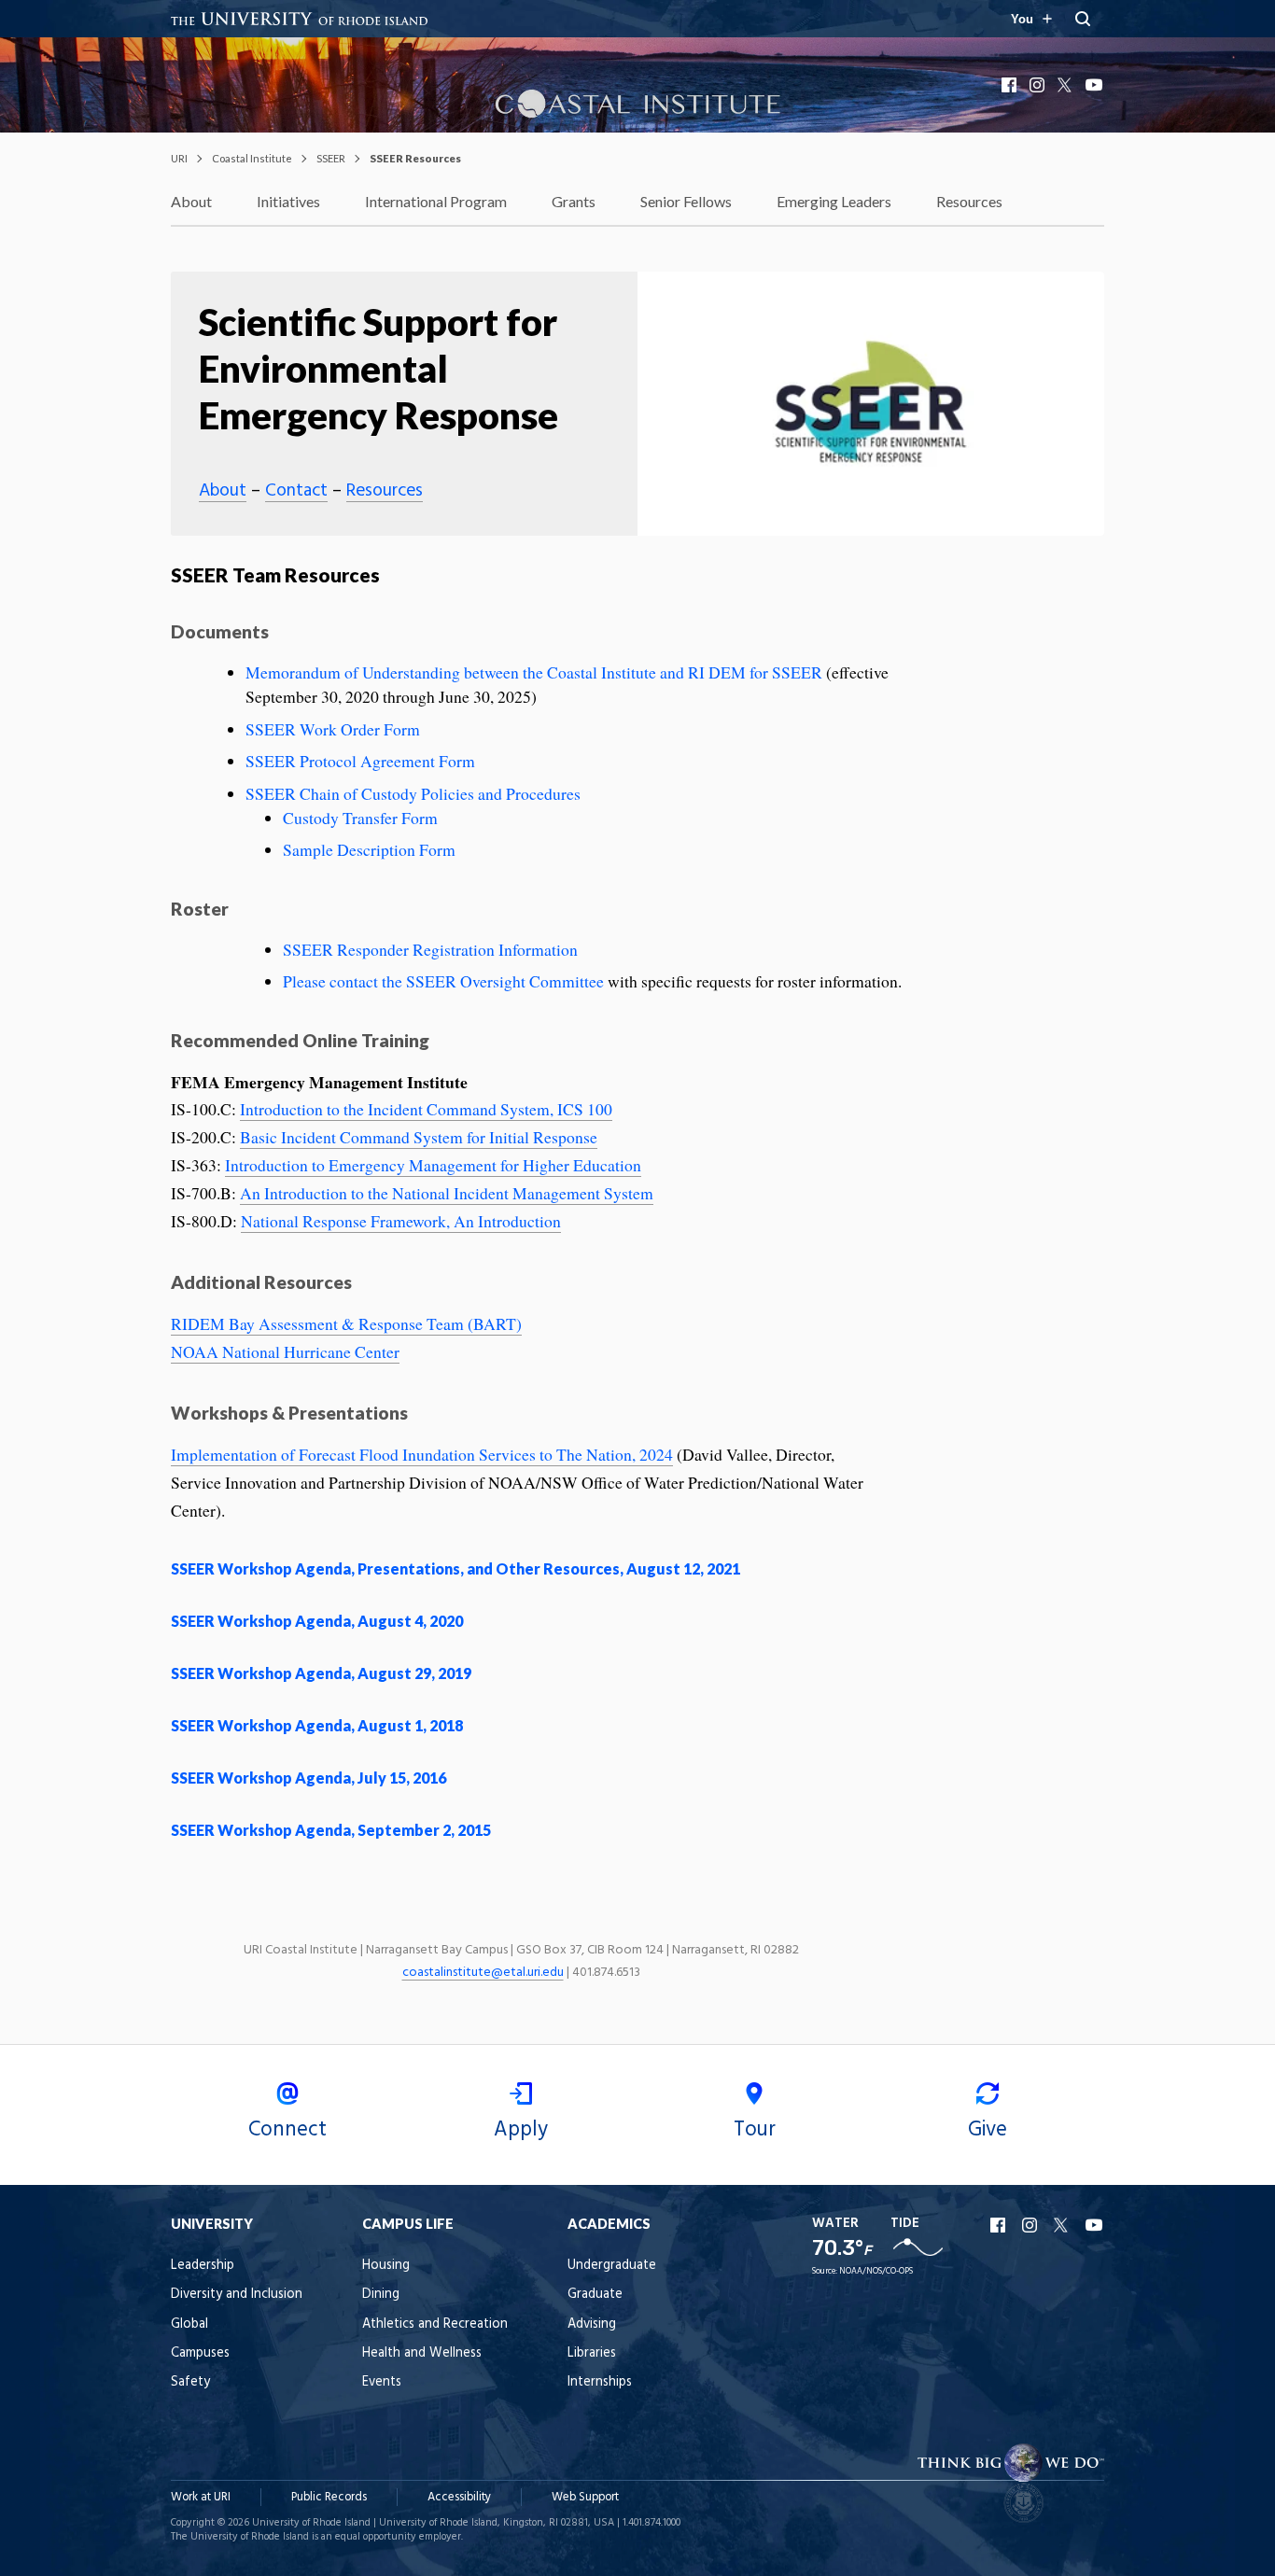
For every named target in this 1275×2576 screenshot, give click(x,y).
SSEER (331, 158)
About (191, 201)
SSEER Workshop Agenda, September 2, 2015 (331, 1830)
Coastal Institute (252, 158)
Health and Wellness (422, 2353)
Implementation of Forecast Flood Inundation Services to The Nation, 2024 (422, 1454)
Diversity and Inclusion (237, 2295)
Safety (190, 2382)
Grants (574, 201)
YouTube (1095, 85)
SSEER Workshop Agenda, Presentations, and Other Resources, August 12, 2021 (455, 1568)
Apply (521, 2130)
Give (988, 2130)
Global (189, 2324)
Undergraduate (612, 2266)
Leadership (203, 2266)
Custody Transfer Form (360, 818)
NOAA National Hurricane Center (285, 1351)
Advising (592, 2324)
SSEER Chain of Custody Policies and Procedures (413, 793)
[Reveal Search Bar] (1083, 19)
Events (382, 2382)
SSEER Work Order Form (333, 729)
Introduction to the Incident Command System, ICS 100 (426, 1109)
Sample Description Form (369, 849)
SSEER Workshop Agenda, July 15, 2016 (308, 1778)
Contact (296, 491)
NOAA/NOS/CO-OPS (876, 2271)
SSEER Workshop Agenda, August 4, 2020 (317, 1621)
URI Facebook (1000, 2225)
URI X (1063, 2225)
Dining (381, 2295)
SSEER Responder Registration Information (430, 949)
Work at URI (201, 2497)
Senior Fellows (686, 201)
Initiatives (288, 201)
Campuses (200, 2353)
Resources (969, 201)
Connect (287, 2130)
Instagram (1039, 85)
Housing (386, 2266)
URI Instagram (1031, 2225)
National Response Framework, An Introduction (401, 1221)
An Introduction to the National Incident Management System (447, 1193)
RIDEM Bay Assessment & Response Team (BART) (346, 1323)
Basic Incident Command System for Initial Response (419, 1137)
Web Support (585, 2497)
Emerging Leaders (834, 201)
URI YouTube (1095, 2225)
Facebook (1011, 85)
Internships (600, 2382)
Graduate (595, 2295)
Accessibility (459, 2497)
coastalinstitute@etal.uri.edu (483, 1973)
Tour (755, 2130)
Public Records (329, 2497)
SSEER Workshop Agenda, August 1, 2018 (317, 1725)
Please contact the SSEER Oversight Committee (443, 981)
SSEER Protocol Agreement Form (360, 761)
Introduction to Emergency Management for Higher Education (433, 1165)
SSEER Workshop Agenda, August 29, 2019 (321, 1673)
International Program (436, 201)
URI (179, 158)
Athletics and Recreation (435, 2324)
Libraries (592, 2353)
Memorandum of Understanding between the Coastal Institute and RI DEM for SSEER (536, 672)
